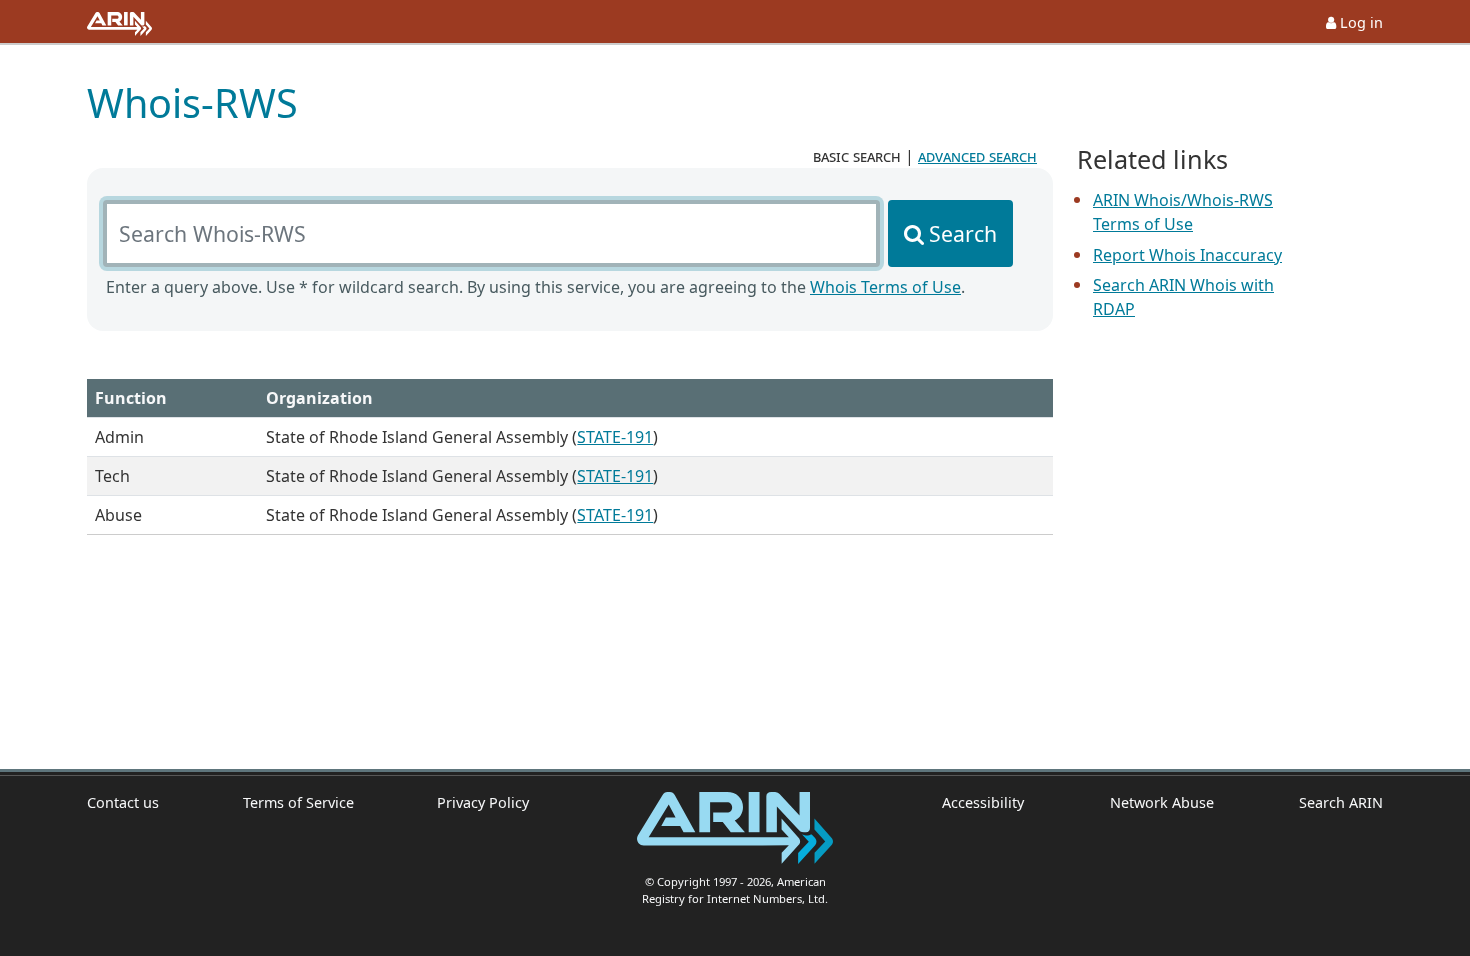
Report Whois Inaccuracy (1187, 255)
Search (963, 233)
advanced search (977, 156)
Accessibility (983, 802)
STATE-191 (615, 437)
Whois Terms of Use (885, 287)
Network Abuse (1161, 802)
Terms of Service (298, 802)
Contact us (123, 802)
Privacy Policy (483, 802)
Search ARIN (1341, 802)
